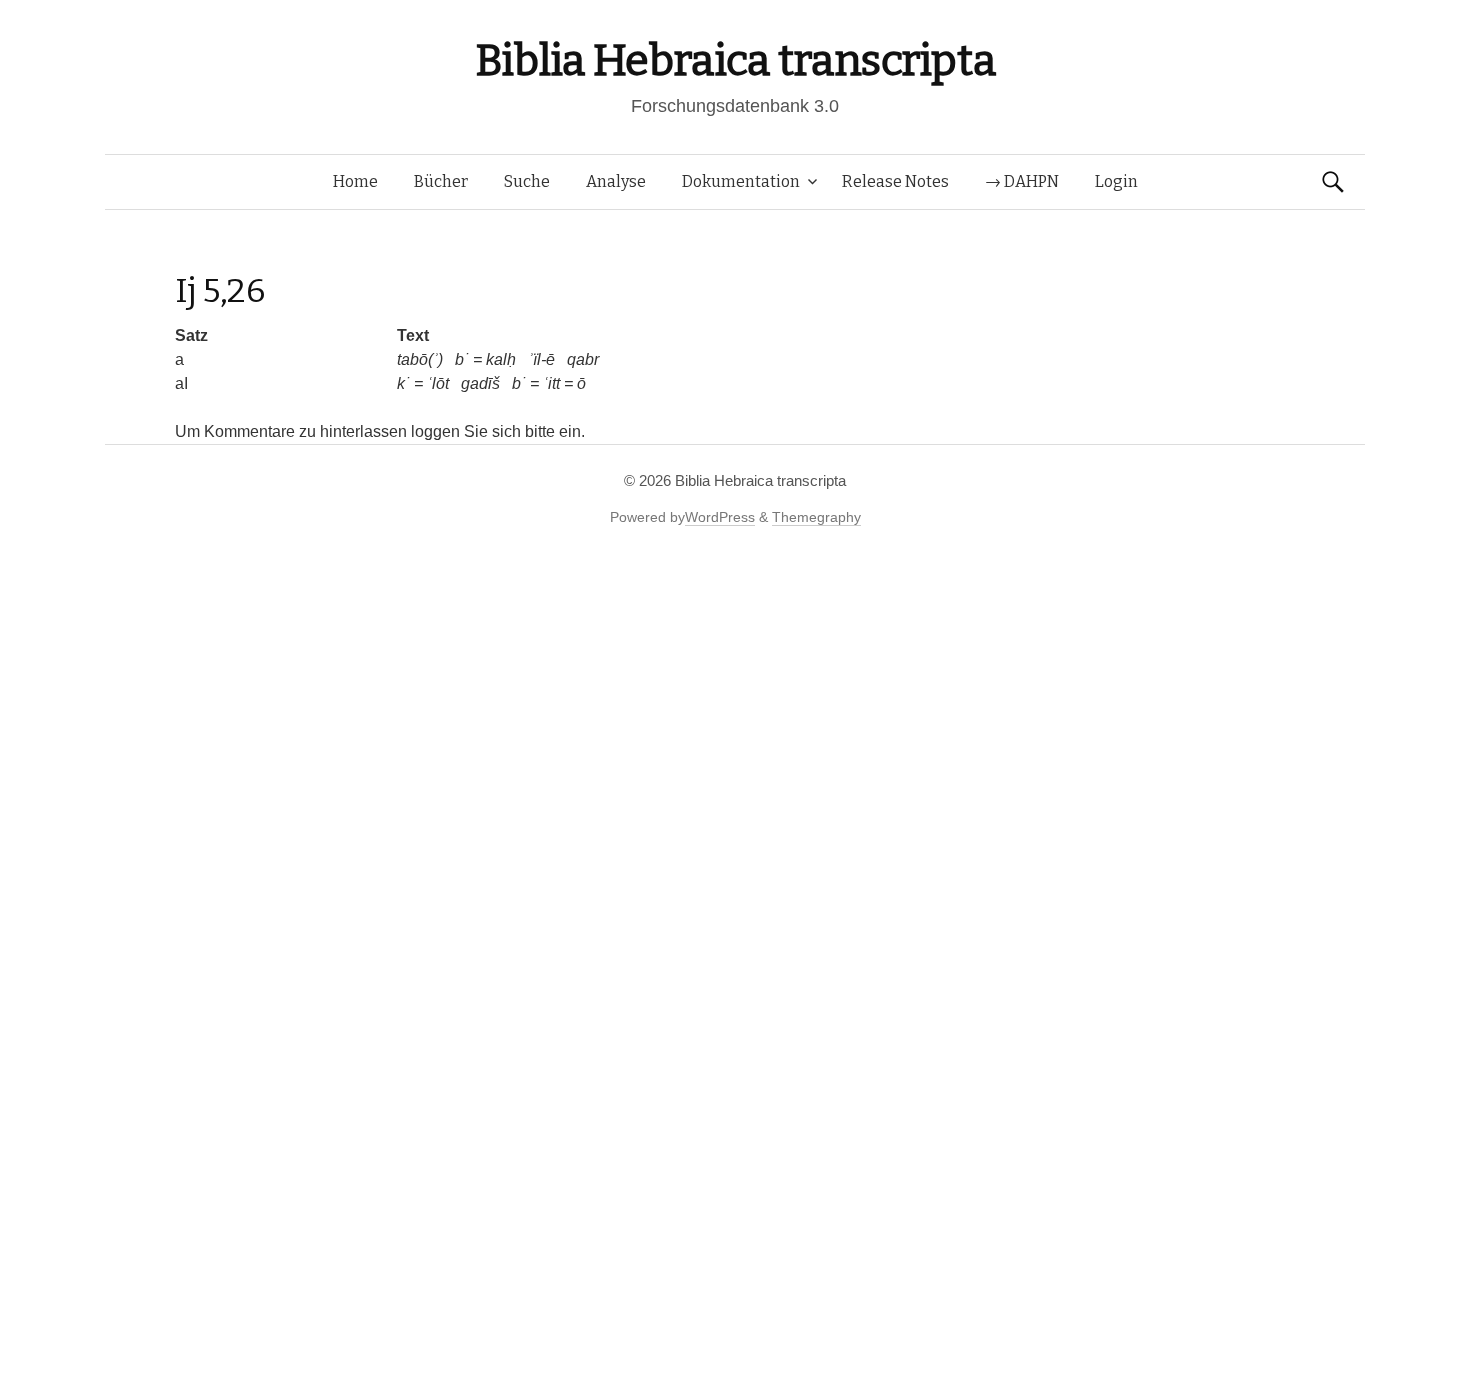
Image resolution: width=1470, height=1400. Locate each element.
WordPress (720, 517)
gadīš (480, 383)
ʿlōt (438, 383)
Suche (527, 181)
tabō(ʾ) (420, 359)
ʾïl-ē (541, 359)
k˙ (403, 383)
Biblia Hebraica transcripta (735, 60)
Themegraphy (816, 517)
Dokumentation (741, 181)
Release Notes (895, 181)
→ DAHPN (1022, 181)
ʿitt (551, 383)
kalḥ (501, 359)
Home (355, 181)
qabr (583, 359)
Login (1116, 181)
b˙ (462, 359)
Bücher (441, 181)
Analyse (616, 181)
